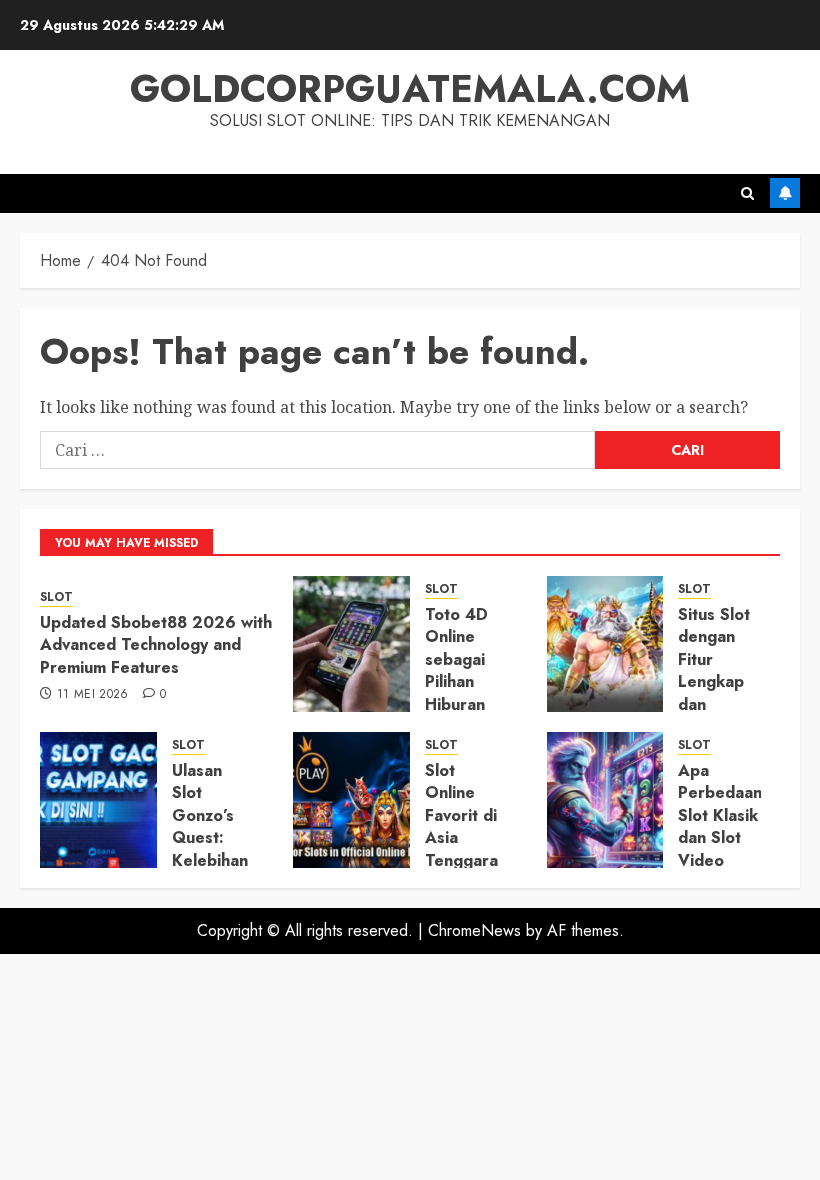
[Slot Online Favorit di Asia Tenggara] (351, 800)
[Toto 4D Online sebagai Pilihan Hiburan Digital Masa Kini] (351, 644)
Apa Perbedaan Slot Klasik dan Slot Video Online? (720, 826)
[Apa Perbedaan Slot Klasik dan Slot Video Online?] (605, 800)
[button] (747, 193)
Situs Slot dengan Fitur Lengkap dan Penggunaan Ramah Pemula (725, 693)
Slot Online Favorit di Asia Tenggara (461, 815)
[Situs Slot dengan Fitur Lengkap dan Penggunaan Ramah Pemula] (605, 644)
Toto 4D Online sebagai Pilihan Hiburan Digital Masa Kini (461, 681)
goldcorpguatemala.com (410, 88)
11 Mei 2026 (93, 695)
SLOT (56, 597)
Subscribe (785, 193)
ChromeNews (474, 930)
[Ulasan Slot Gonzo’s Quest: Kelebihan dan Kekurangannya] (98, 800)
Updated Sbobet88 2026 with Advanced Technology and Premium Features (156, 645)
